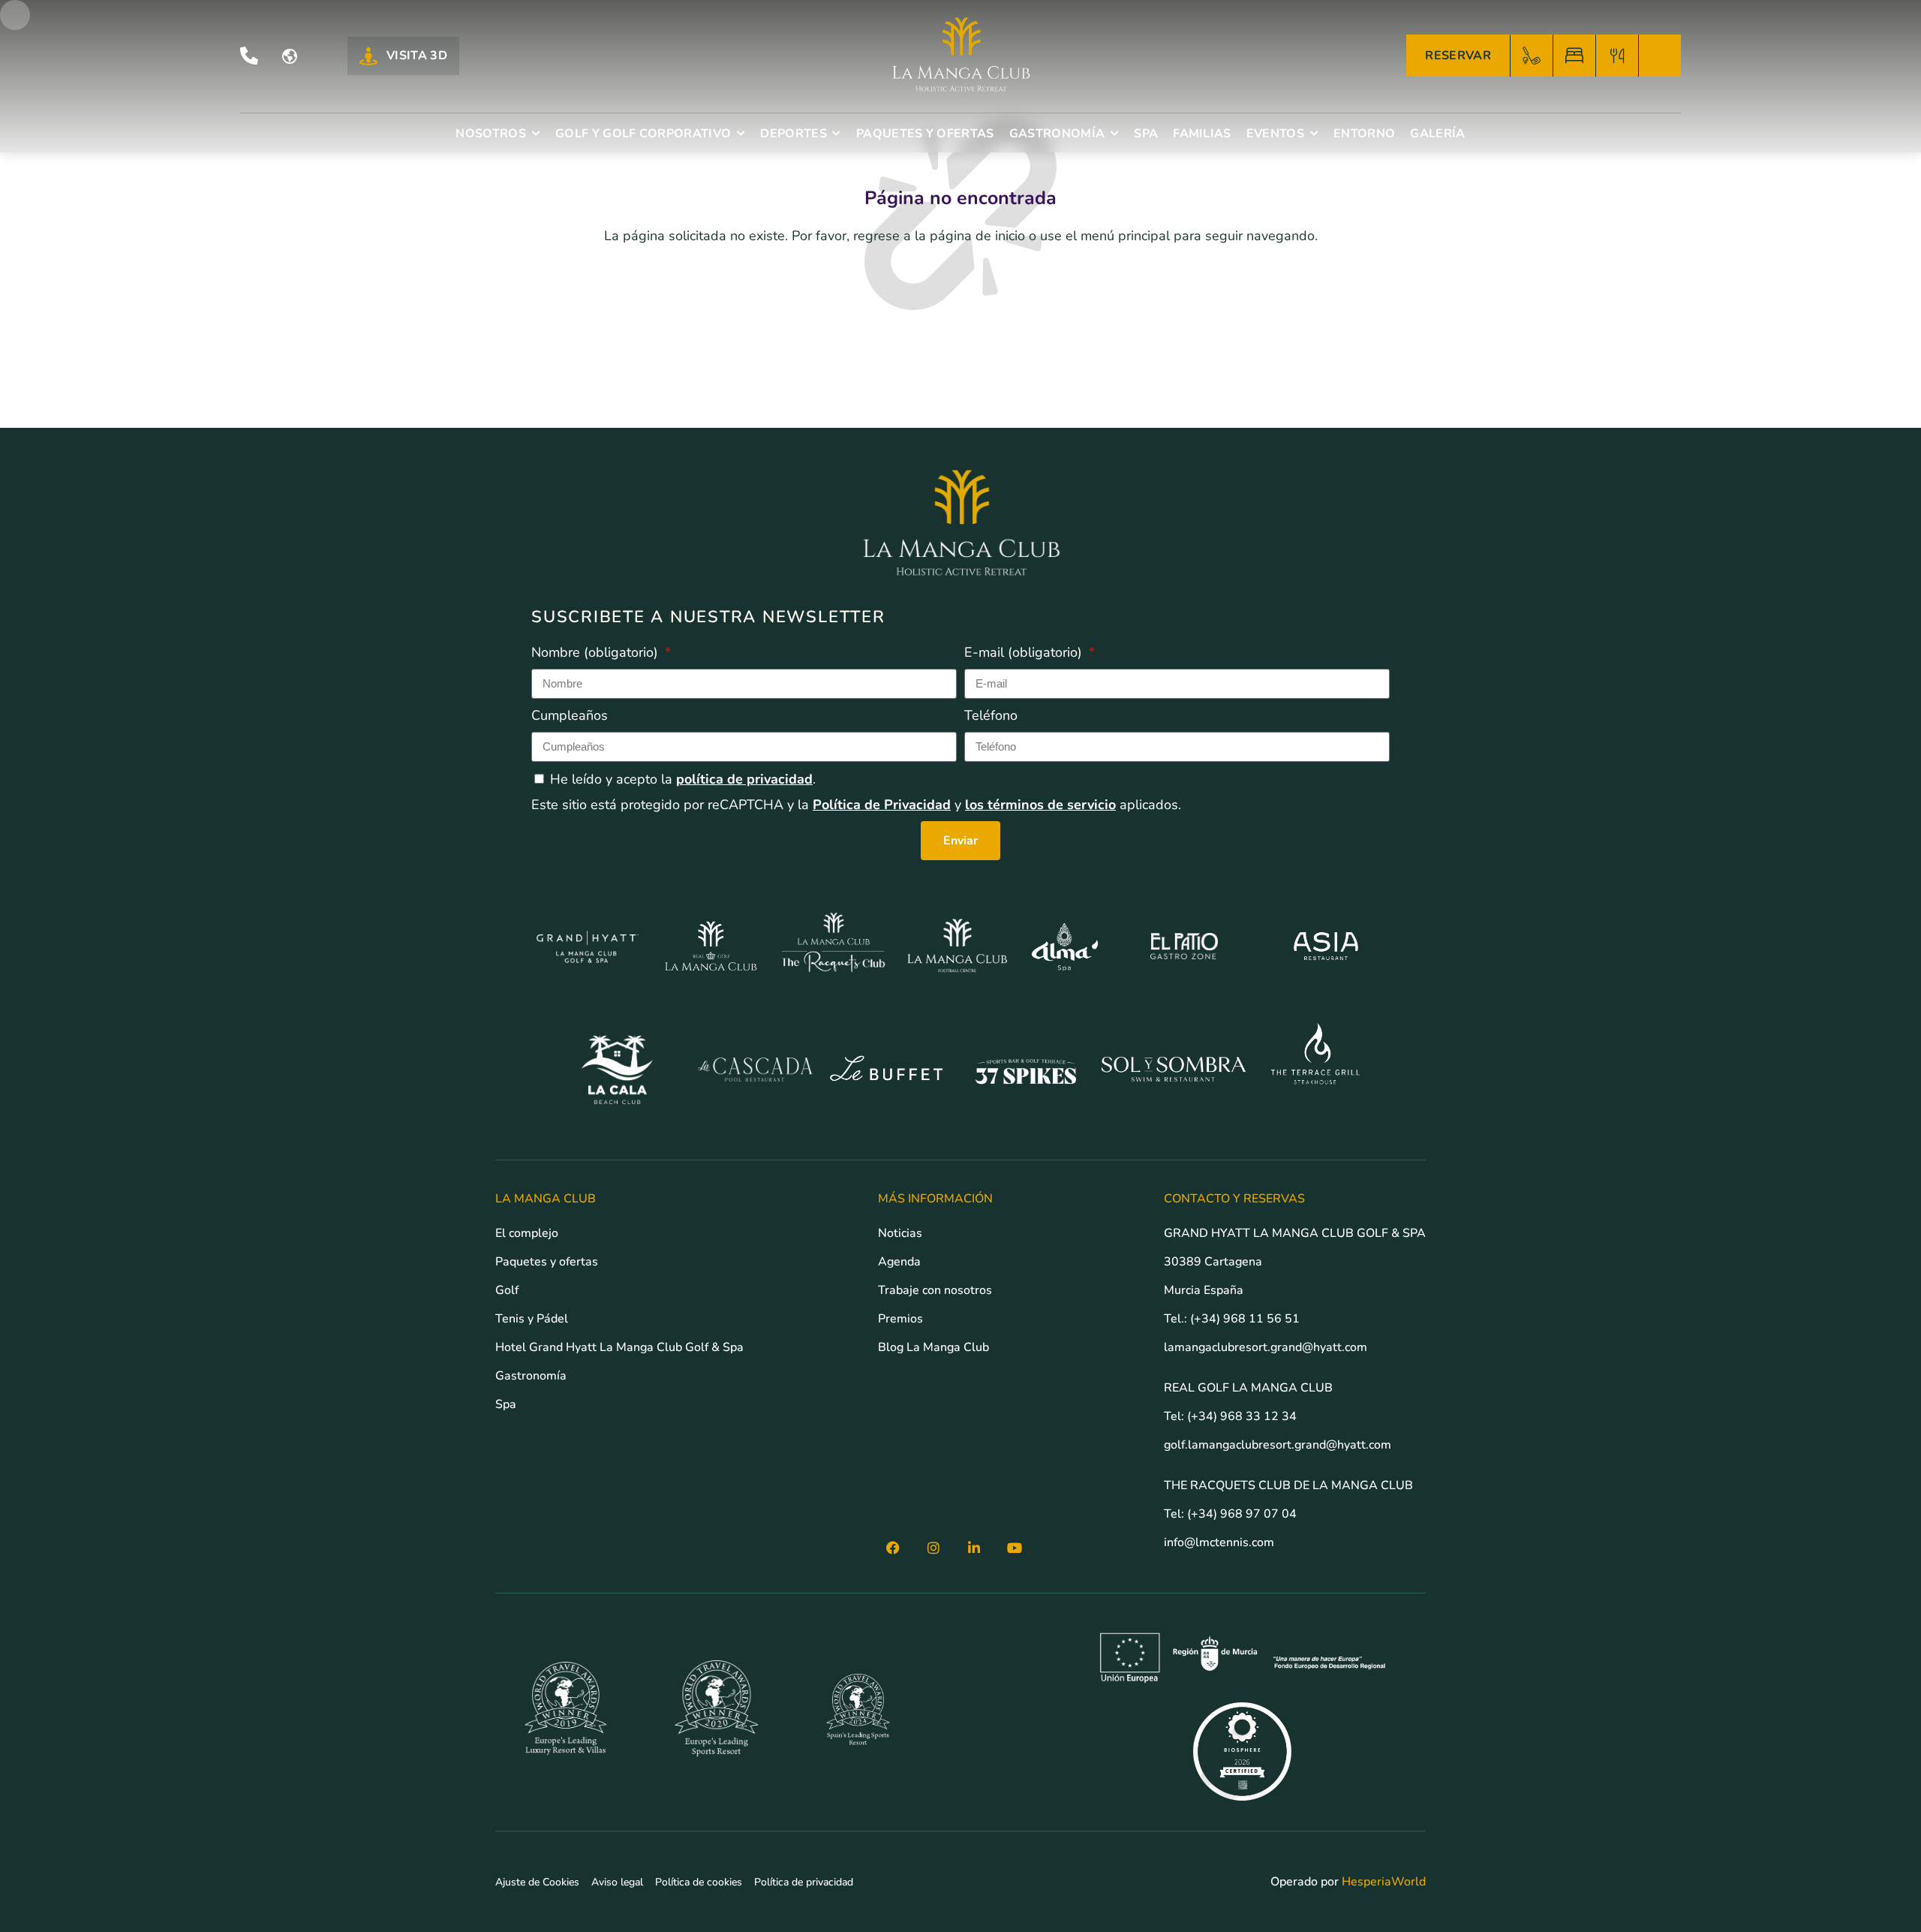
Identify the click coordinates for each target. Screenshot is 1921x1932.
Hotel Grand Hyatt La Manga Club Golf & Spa (619, 1347)
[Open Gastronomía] (1114, 134)
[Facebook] (893, 1548)
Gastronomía (531, 1376)
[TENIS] (1660, 56)
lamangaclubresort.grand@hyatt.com (1267, 1347)
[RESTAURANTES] (1617, 56)
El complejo (527, 1233)
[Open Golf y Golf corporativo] (741, 134)
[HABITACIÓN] (1574, 56)
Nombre (595, 652)
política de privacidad (744, 779)
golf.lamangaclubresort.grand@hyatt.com (1279, 1445)
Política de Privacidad (882, 805)
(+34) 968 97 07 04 (1242, 1514)
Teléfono (991, 715)
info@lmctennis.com (1219, 1542)
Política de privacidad (804, 1882)
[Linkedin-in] (974, 1548)
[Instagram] (933, 1548)
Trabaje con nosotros (935, 1290)
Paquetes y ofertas (547, 1262)
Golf (507, 1290)
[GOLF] (1532, 56)
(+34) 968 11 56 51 (1245, 1319)
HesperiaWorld (1384, 1882)
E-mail (1023, 652)
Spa (506, 1404)
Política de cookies (699, 1882)
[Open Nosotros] (536, 134)
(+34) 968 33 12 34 (1242, 1416)
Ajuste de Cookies (537, 1882)
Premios (900, 1319)
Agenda (899, 1262)
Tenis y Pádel (532, 1319)
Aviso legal (617, 1882)
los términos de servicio (1040, 805)
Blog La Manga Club (933, 1347)
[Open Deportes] (837, 134)
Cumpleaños (570, 715)
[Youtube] (1015, 1548)
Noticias (900, 1233)
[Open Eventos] (1314, 134)
